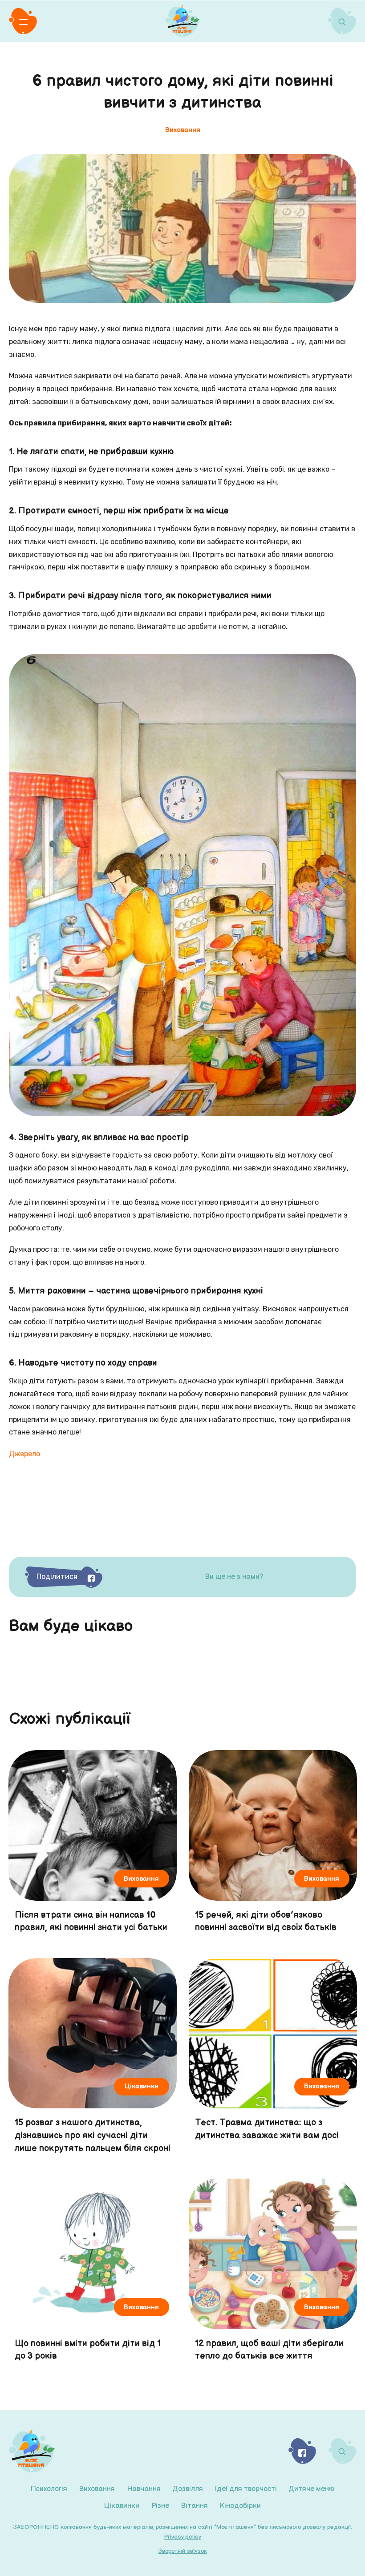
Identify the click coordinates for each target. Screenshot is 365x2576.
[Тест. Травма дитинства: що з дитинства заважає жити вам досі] (273, 2060)
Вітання (195, 2506)
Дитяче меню (312, 2489)
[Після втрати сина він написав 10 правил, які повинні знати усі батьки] (93, 1846)
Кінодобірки (240, 2506)
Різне (160, 2506)
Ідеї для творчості (246, 2489)
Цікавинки (122, 2506)
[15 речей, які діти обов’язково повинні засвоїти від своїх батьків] (273, 1846)
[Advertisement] (182, 1507)
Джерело (24, 1454)
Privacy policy (182, 2537)
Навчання (144, 2489)
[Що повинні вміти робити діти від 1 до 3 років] (93, 2275)
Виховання (97, 2489)
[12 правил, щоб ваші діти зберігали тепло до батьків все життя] (273, 2275)
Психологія (49, 2489)
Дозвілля (188, 2489)
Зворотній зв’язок (183, 2551)
